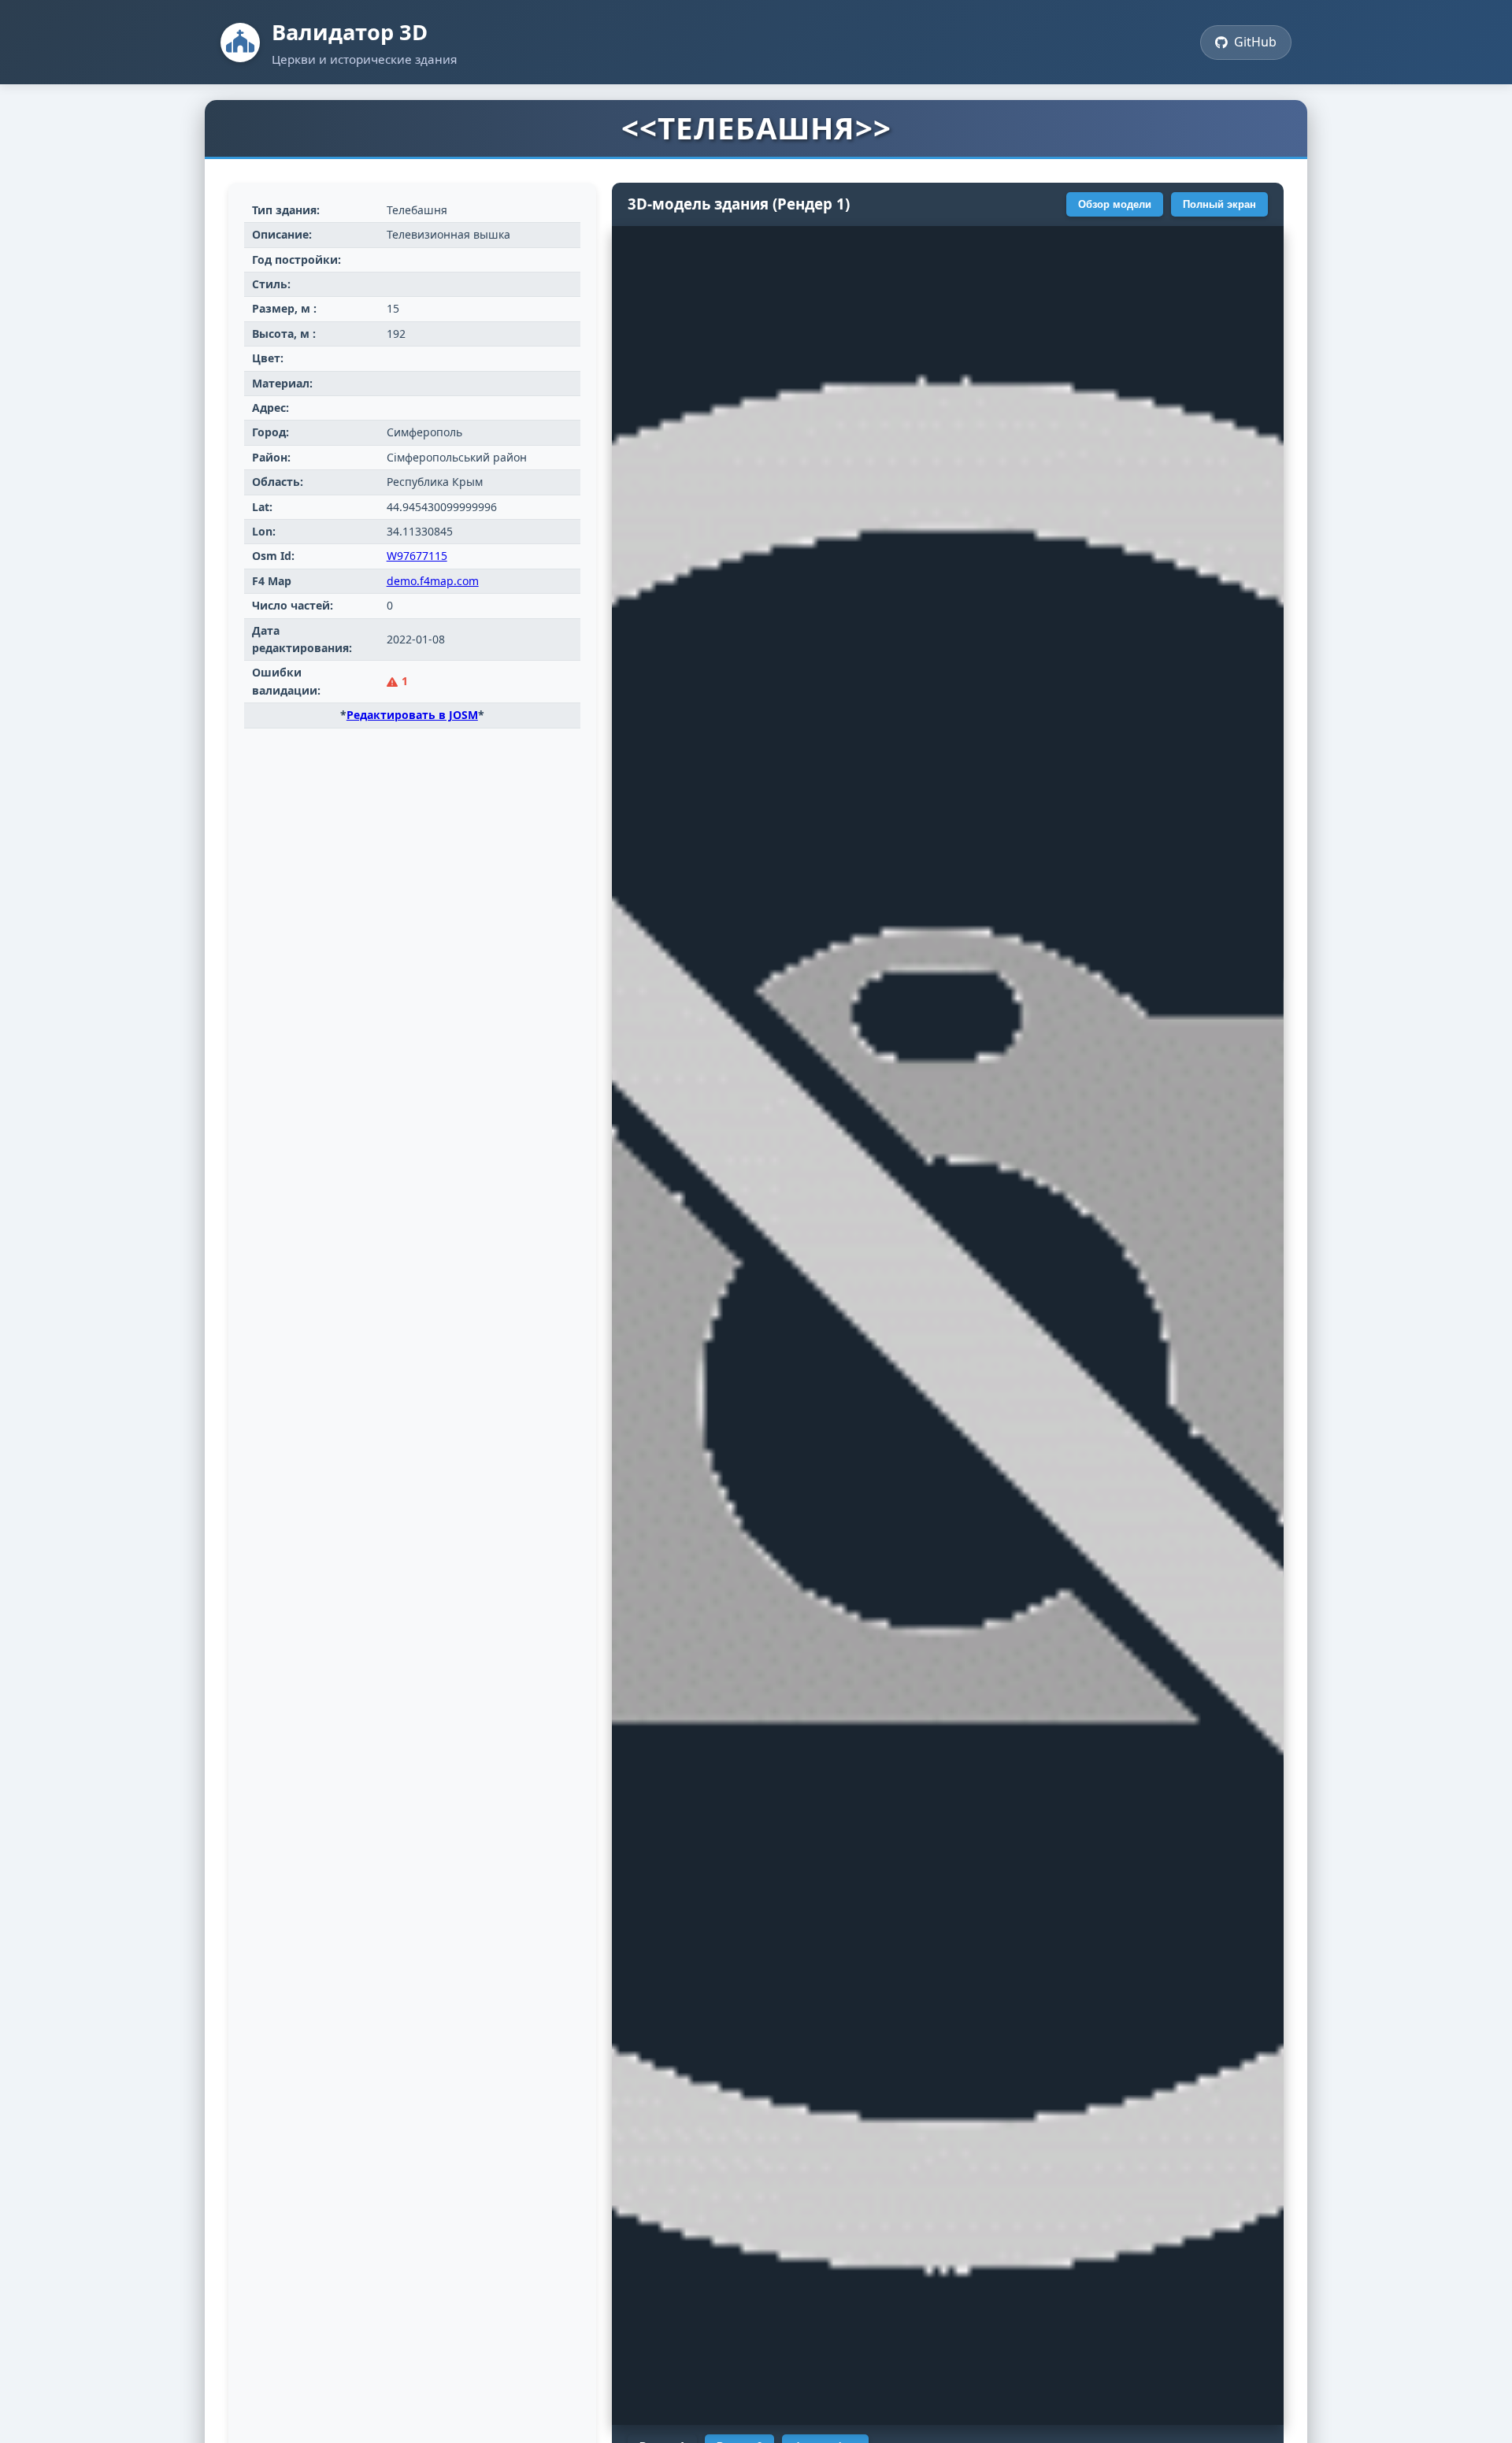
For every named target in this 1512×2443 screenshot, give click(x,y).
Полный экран (1219, 204)
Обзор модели (1115, 204)
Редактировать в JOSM (412, 715)
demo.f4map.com (433, 581)
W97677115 (417, 556)
